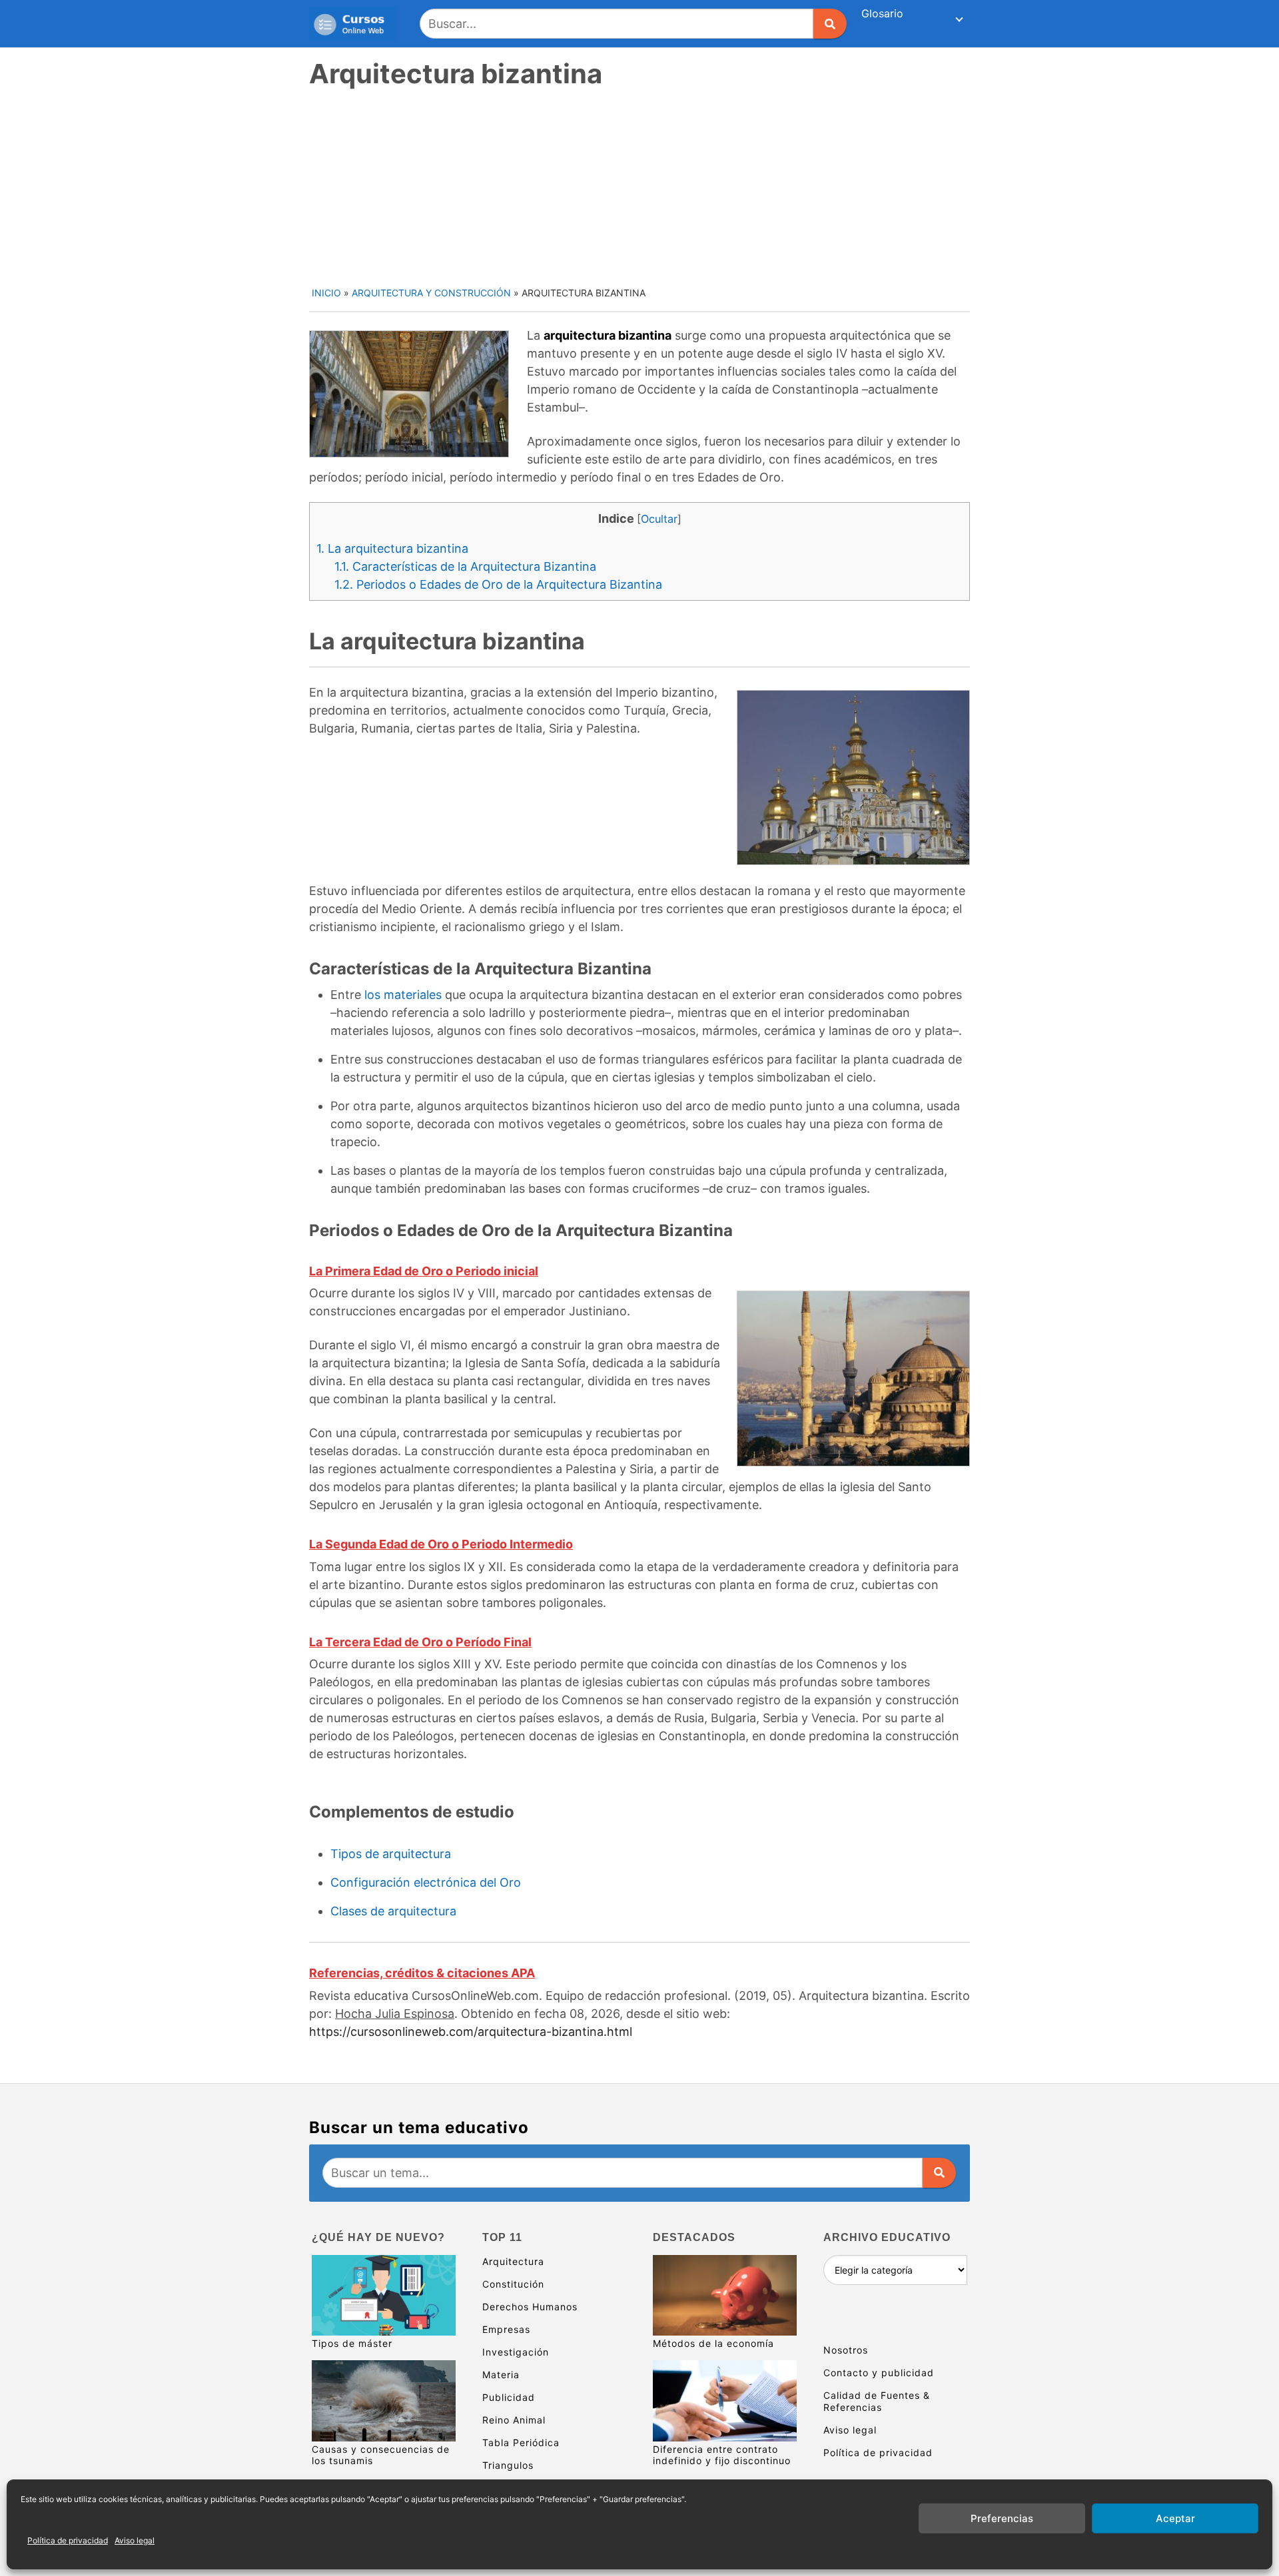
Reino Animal (514, 2420)
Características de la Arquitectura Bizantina (465, 566)
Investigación (516, 2352)
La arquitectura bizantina (392, 548)
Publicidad (509, 2397)
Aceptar (1175, 2518)
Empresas (506, 2329)
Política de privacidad (68, 2540)
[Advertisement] (641, 186)
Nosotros (846, 2350)
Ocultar (659, 519)
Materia (501, 2375)
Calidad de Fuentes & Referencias (877, 2401)
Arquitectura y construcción (431, 293)
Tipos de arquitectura (391, 1854)
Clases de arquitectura (393, 1911)
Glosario (882, 13)
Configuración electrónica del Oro (426, 1882)
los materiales (403, 995)
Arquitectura (513, 2261)
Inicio (326, 293)
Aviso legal (135, 2540)
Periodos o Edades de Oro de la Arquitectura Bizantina (498, 584)
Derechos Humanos (530, 2307)
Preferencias (1002, 2518)
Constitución (513, 2284)
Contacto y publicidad (879, 2373)
